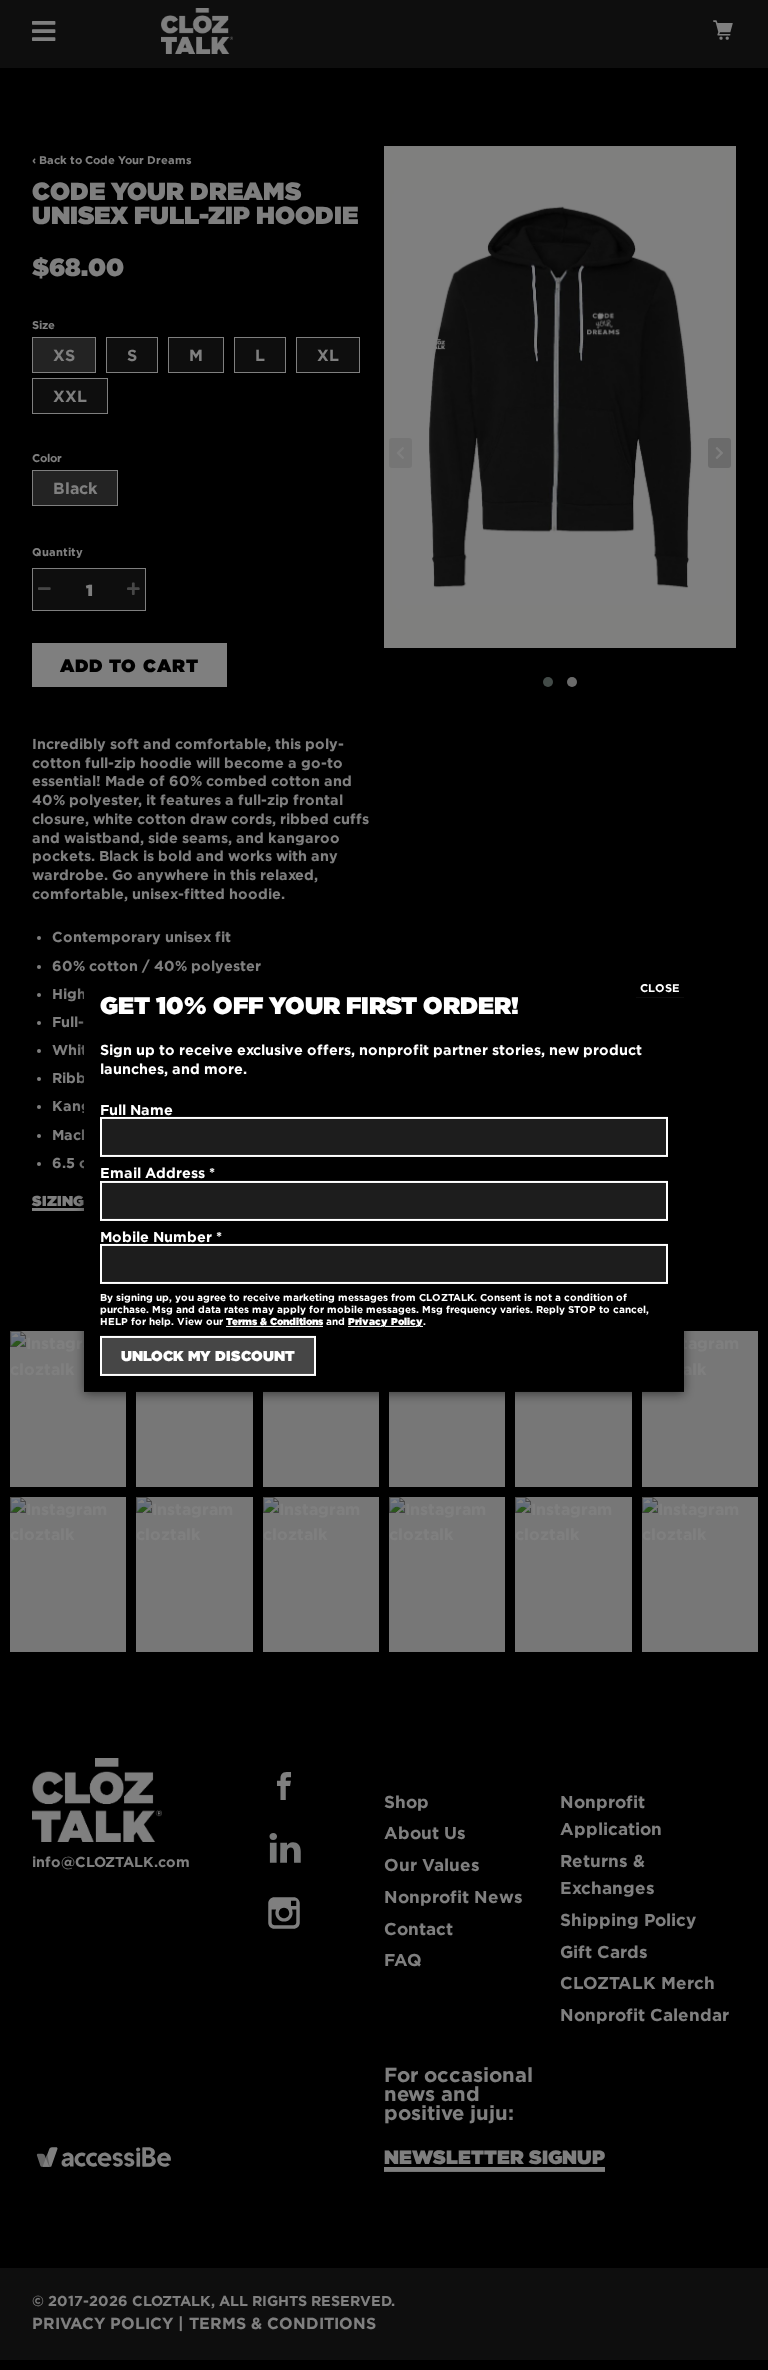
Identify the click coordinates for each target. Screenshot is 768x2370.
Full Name (136, 1109)
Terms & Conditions (274, 1321)
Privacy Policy (385, 1321)
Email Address (157, 1172)
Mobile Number (161, 1236)
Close (660, 988)
